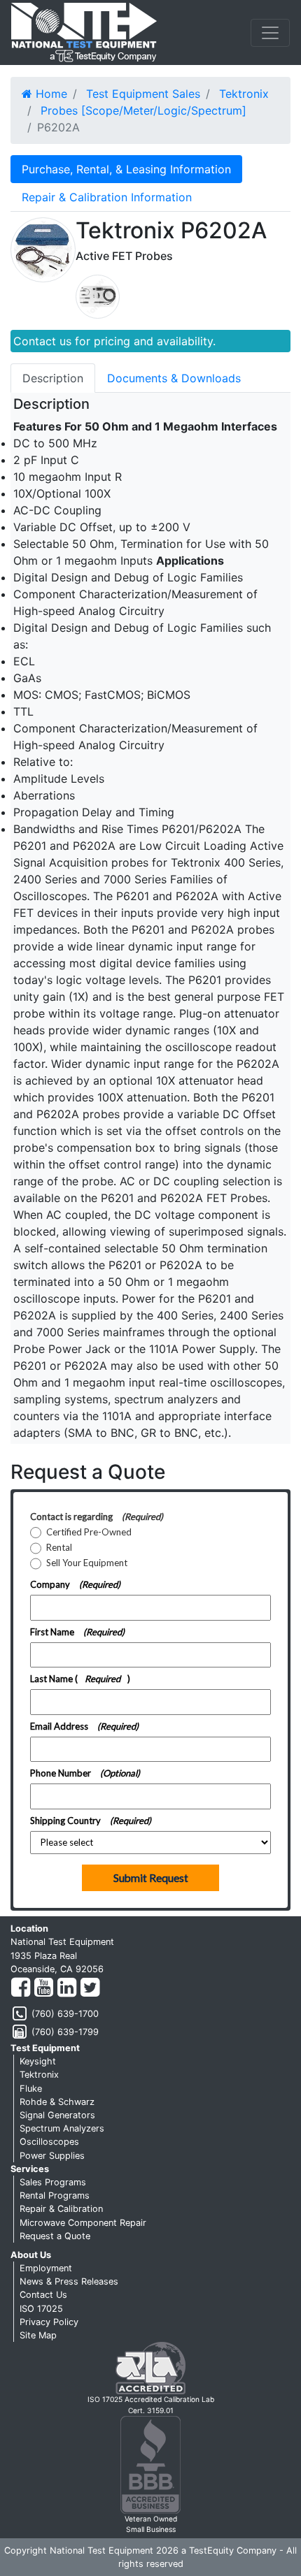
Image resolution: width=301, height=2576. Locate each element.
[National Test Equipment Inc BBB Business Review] (150, 2464)
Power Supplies (52, 2156)
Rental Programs (55, 2195)
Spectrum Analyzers (62, 2128)
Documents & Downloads (174, 378)
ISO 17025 (41, 2309)
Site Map (38, 2335)
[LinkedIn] (67, 1988)
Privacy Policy (49, 2322)
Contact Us (43, 2295)
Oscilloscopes (49, 2142)
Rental (59, 1548)
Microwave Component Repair (83, 2223)
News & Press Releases (69, 2281)
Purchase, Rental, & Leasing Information (126, 169)
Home (50, 94)
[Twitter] (90, 1988)
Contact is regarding (97, 1517)
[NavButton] (270, 33)
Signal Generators (57, 2115)
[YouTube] (44, 1988)
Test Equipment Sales (143, 94)
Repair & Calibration (61, 2209)
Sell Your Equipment (87, 1563)
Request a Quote (55, 2236)
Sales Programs (53, 2182)
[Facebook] (21, 1988)
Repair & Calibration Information (107, 197)
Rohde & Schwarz (57, 2102)
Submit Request (151, 1878)
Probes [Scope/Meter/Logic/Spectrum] (143, 110)
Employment (46, 2268)
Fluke (31, 2089)
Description (53, 378)
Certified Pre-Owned (89, 1532)
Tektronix (244, 94)
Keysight (38, 2061)
